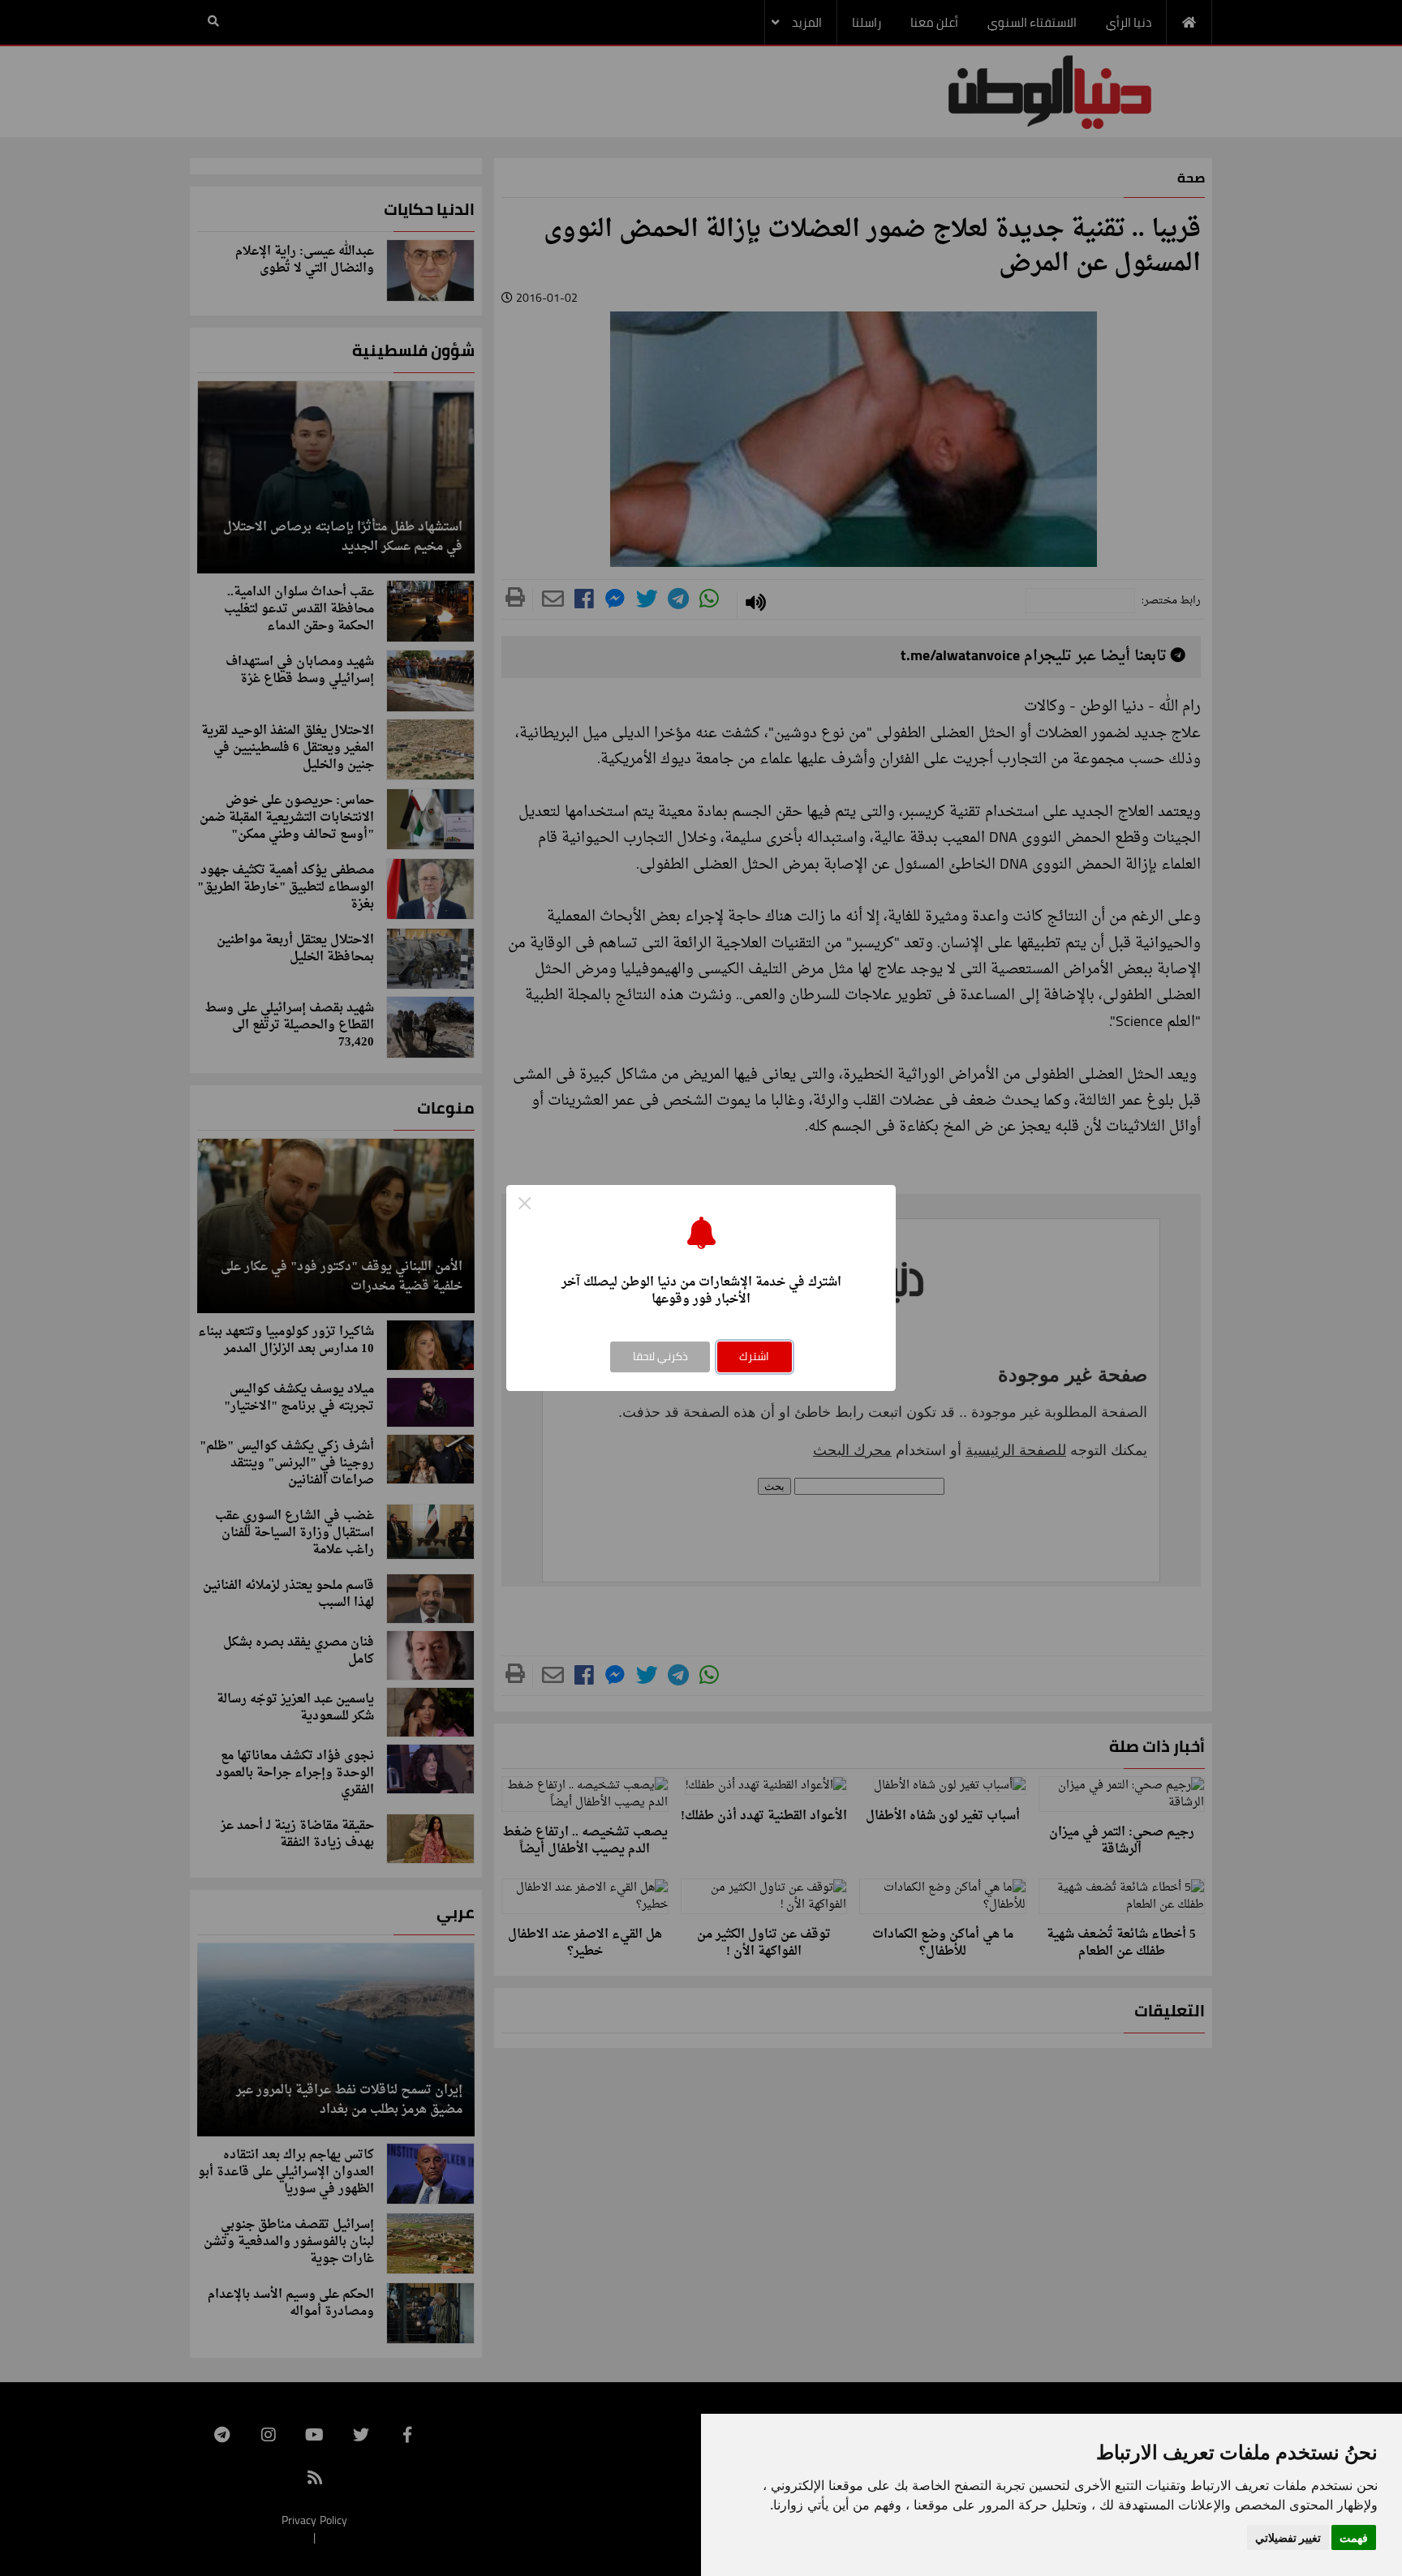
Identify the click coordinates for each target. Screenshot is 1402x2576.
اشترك (754, 1356)
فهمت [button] (1354, 2537)
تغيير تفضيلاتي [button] (1288, 2537)
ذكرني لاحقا (660, 1356)
